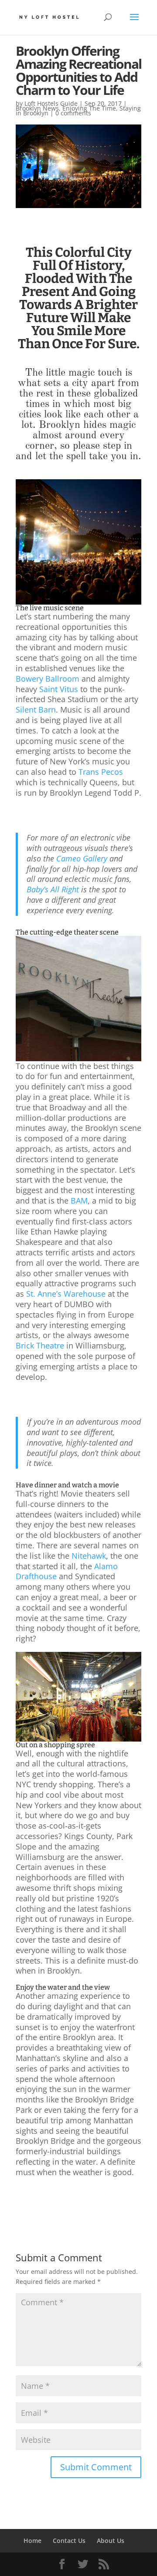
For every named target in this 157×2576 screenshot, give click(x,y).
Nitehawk (88, 1556)
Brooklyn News (37, 108)
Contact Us (69, 2541)
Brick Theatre (40, 1345)
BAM (78, 1201)
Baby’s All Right (53, 889)
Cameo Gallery (81, 858)
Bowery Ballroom (48, 679)
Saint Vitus (58, 689)
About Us (111, 2541)
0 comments (73, 113)
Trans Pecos (100, 772)
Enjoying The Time (89, 108)
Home (32, 2541)
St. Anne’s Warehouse (65, 1294)
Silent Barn (36, 710)
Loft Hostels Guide (51, 103)
